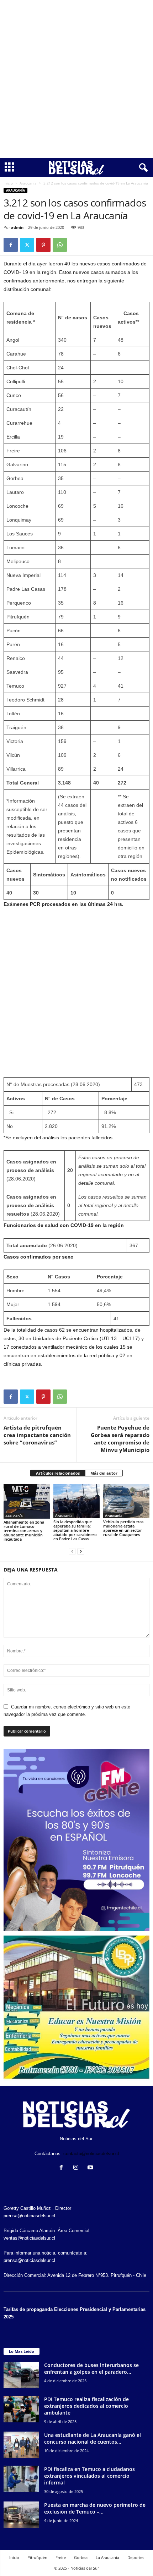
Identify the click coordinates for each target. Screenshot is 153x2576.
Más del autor (104, 1473)
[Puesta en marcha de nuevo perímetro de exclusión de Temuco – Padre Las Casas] (21, 2515)
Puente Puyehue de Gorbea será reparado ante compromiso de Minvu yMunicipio (120, 1439)
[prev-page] (72, 1551)
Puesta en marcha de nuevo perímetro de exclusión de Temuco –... (95, 2508)
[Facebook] (11, 245)
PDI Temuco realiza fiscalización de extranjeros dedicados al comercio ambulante (86, 2406)
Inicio (8, 183)
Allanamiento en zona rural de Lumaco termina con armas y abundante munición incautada (24, 1531)
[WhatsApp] (60, 245)
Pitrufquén (37, 2557)
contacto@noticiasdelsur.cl (91, 2154)
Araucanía (28, 183)
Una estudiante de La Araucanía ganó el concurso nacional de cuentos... (93, 2438)
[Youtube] (91, 2168)
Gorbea (81, 2557)
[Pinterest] (43, 245)
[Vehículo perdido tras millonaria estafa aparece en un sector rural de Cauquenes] (126, 1501)
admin (17, 227)
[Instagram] (77, 2168)
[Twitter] (27, 245)
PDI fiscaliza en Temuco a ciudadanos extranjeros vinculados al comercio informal (89, 2476)
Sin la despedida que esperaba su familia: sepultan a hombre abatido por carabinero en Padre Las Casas (75, 1530)
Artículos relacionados (58, 1473)
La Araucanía (107, 2557)
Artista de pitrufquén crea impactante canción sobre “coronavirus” (37, 1435)
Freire (61, 2557)
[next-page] (81, 1551)
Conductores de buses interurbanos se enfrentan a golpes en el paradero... (91, 2368)
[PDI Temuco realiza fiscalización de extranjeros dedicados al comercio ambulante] (21, 2409)
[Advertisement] (76, 79)
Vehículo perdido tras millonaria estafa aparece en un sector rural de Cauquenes (123, 1528)
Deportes (136, 2557)
